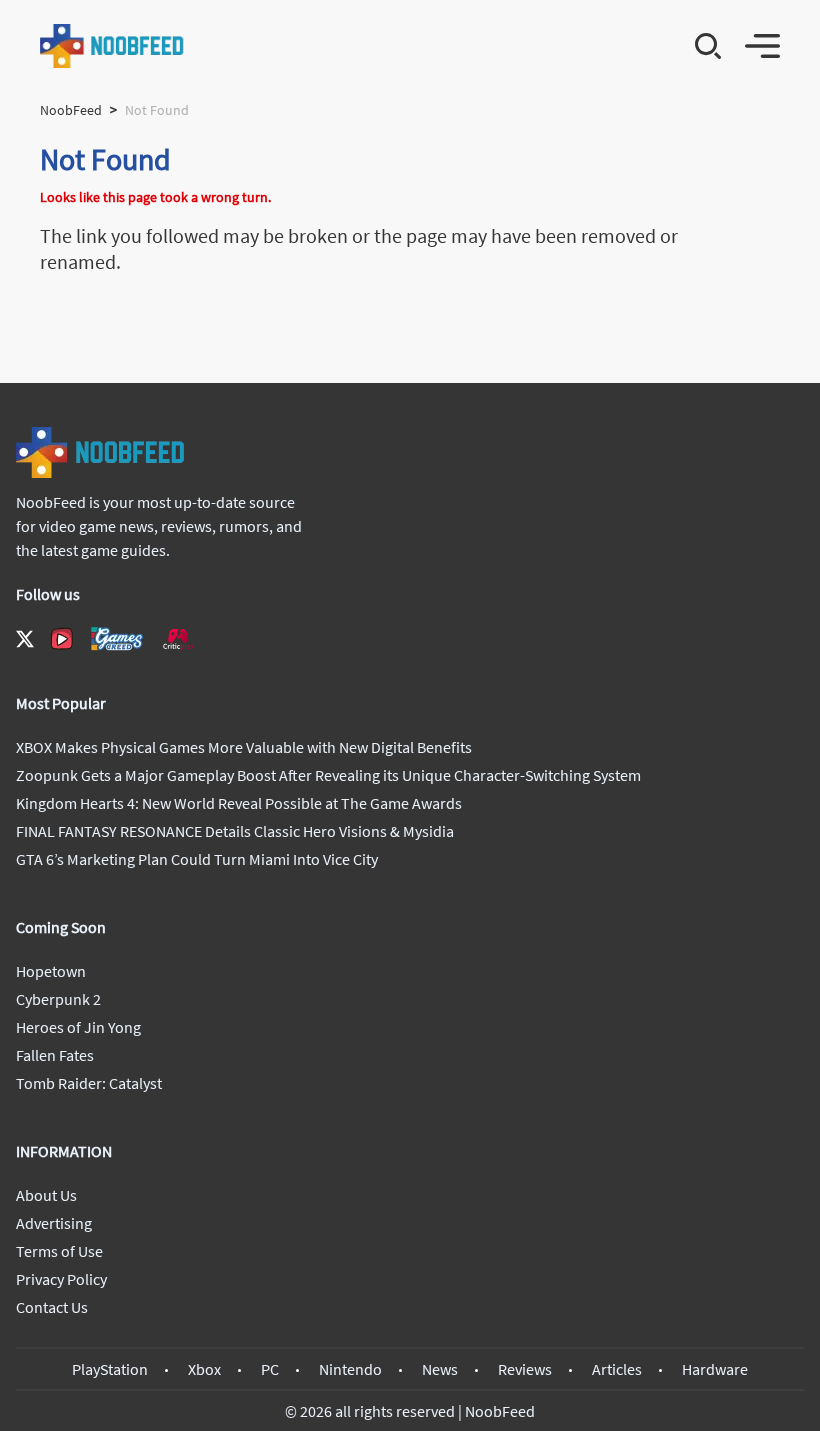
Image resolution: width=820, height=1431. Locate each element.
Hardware (715, 1369)
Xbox (204, 1369)
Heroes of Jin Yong (78, 1027)
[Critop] (178, 638)
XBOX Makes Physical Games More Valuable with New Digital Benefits (244, 747)
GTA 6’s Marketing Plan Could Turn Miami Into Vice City (197, 859)
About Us (46, 1195)
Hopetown (51, 971)
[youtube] (62, 639)
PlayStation (110, 1369)
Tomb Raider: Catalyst (89, 1083)
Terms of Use (59, 1251)
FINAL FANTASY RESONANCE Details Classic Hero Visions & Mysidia (235, 831)
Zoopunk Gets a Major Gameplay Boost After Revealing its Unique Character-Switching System (328, 775)
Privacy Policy (61, 1279)
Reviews (525, 1369)
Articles (617, 1369)
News (440, 1369)
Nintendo (350, 1369)
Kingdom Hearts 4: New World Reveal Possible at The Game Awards (239, 803)
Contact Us (52, 1307)
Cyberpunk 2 (58, 999)
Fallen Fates (55, 1055)
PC (270, 1369)
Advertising (54, 1223)
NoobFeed (71, 110)
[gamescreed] (117, 638)
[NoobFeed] (112, 46)
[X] (25, 639)
